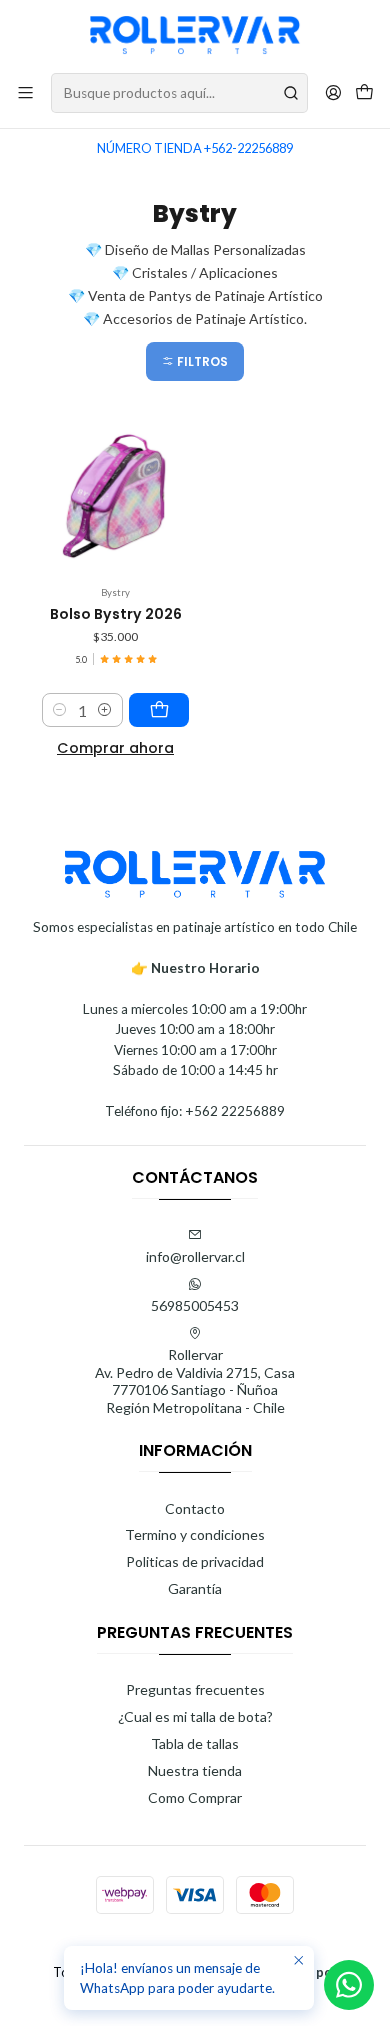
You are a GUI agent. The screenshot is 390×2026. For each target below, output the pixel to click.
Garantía (195, 1588)
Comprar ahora (115, 748)
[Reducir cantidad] (60, 710)
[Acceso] (333, 92)
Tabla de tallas (195, 1743)
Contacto (195, 1508)
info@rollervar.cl (195, 1256)
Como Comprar (195, 1797)
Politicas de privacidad (195, 1561)
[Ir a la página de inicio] (195, 35)
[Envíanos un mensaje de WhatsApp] (349, 1985)
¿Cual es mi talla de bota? (195, 1716)
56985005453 (195, 1305)
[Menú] (25, 92)
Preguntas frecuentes (195, 1689)
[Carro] (364, 93)
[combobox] (179, 93)
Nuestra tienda (195, 1770)
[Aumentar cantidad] (105, 710)
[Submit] (291, 93)
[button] (195, 361)
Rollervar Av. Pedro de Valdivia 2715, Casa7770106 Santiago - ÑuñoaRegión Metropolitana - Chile (195, 1381)
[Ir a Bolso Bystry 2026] (115, 496)
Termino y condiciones (195, 1534)
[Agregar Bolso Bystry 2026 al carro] (159, 710)
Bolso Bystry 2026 (116, 614)
